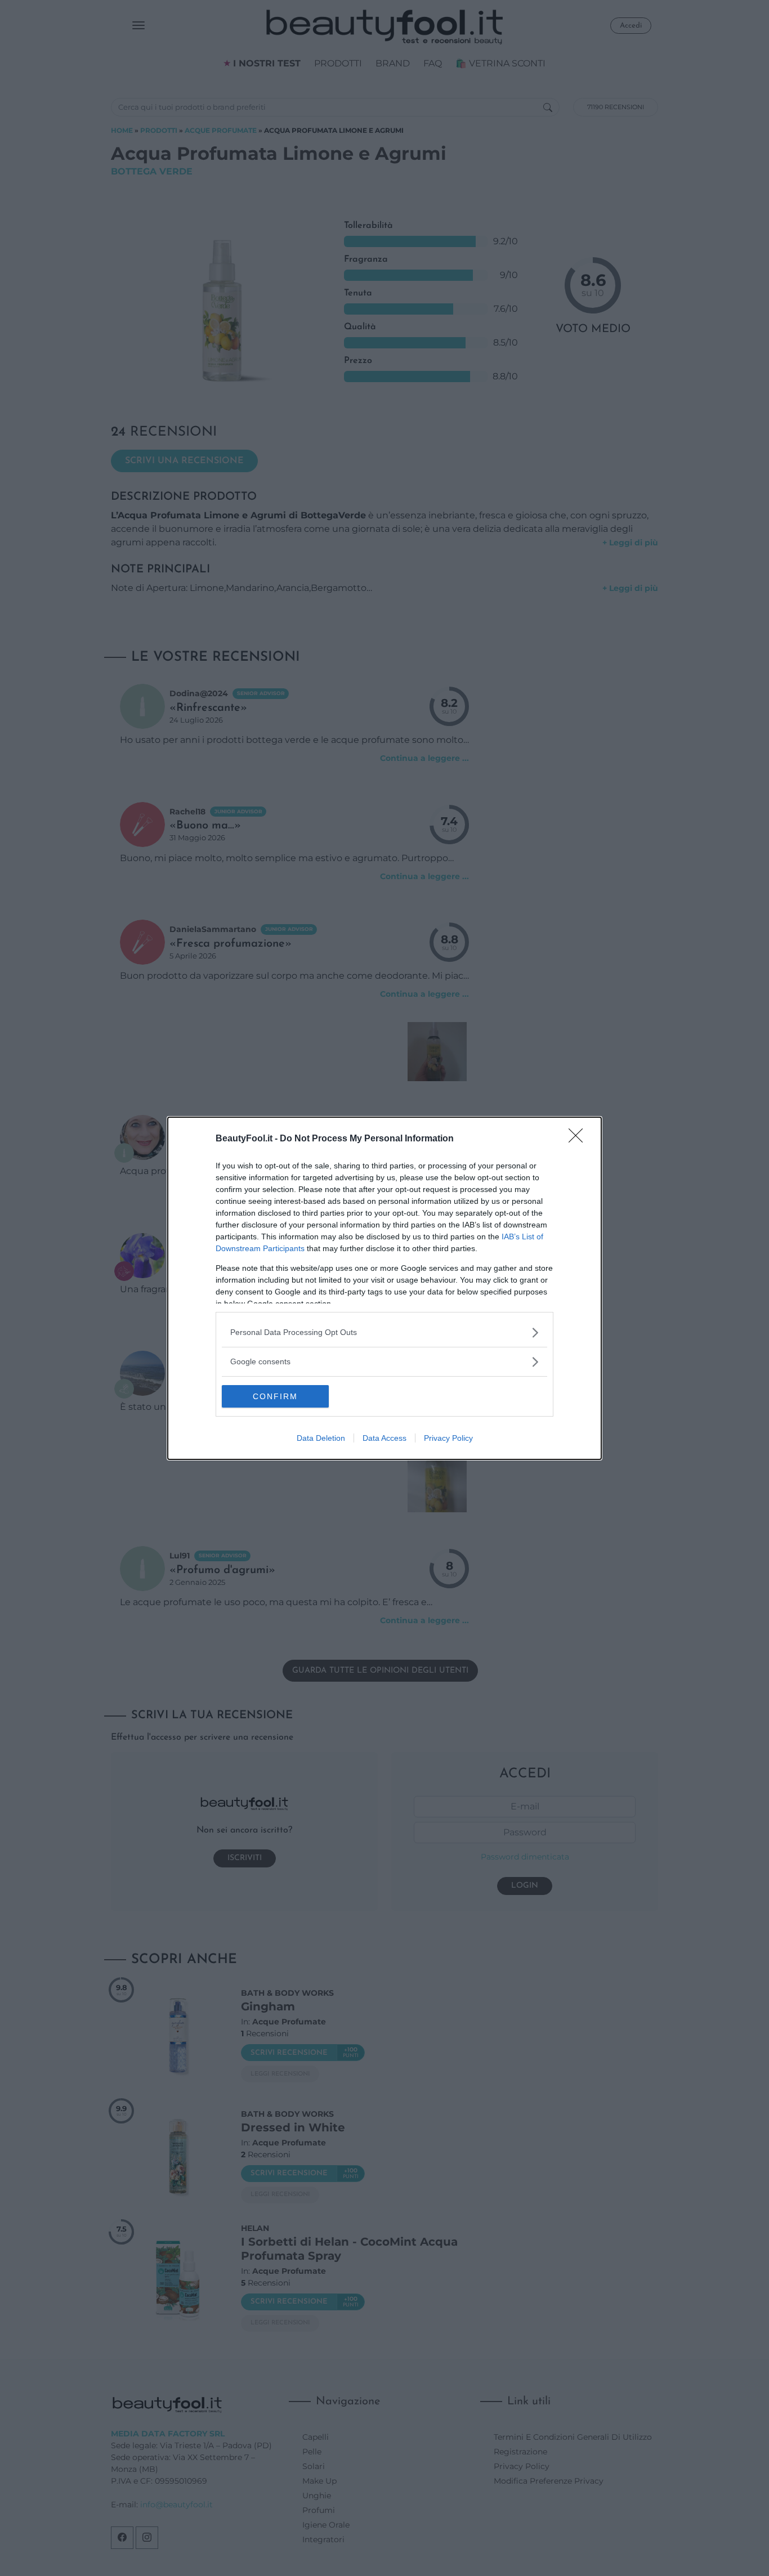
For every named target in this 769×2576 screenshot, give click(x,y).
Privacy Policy (448, 1438)
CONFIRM (275, 1396)
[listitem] (384, 1332)
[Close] (579, 1139)
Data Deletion (321, 1438)
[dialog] (384, 1288)
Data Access (384, 1438)
